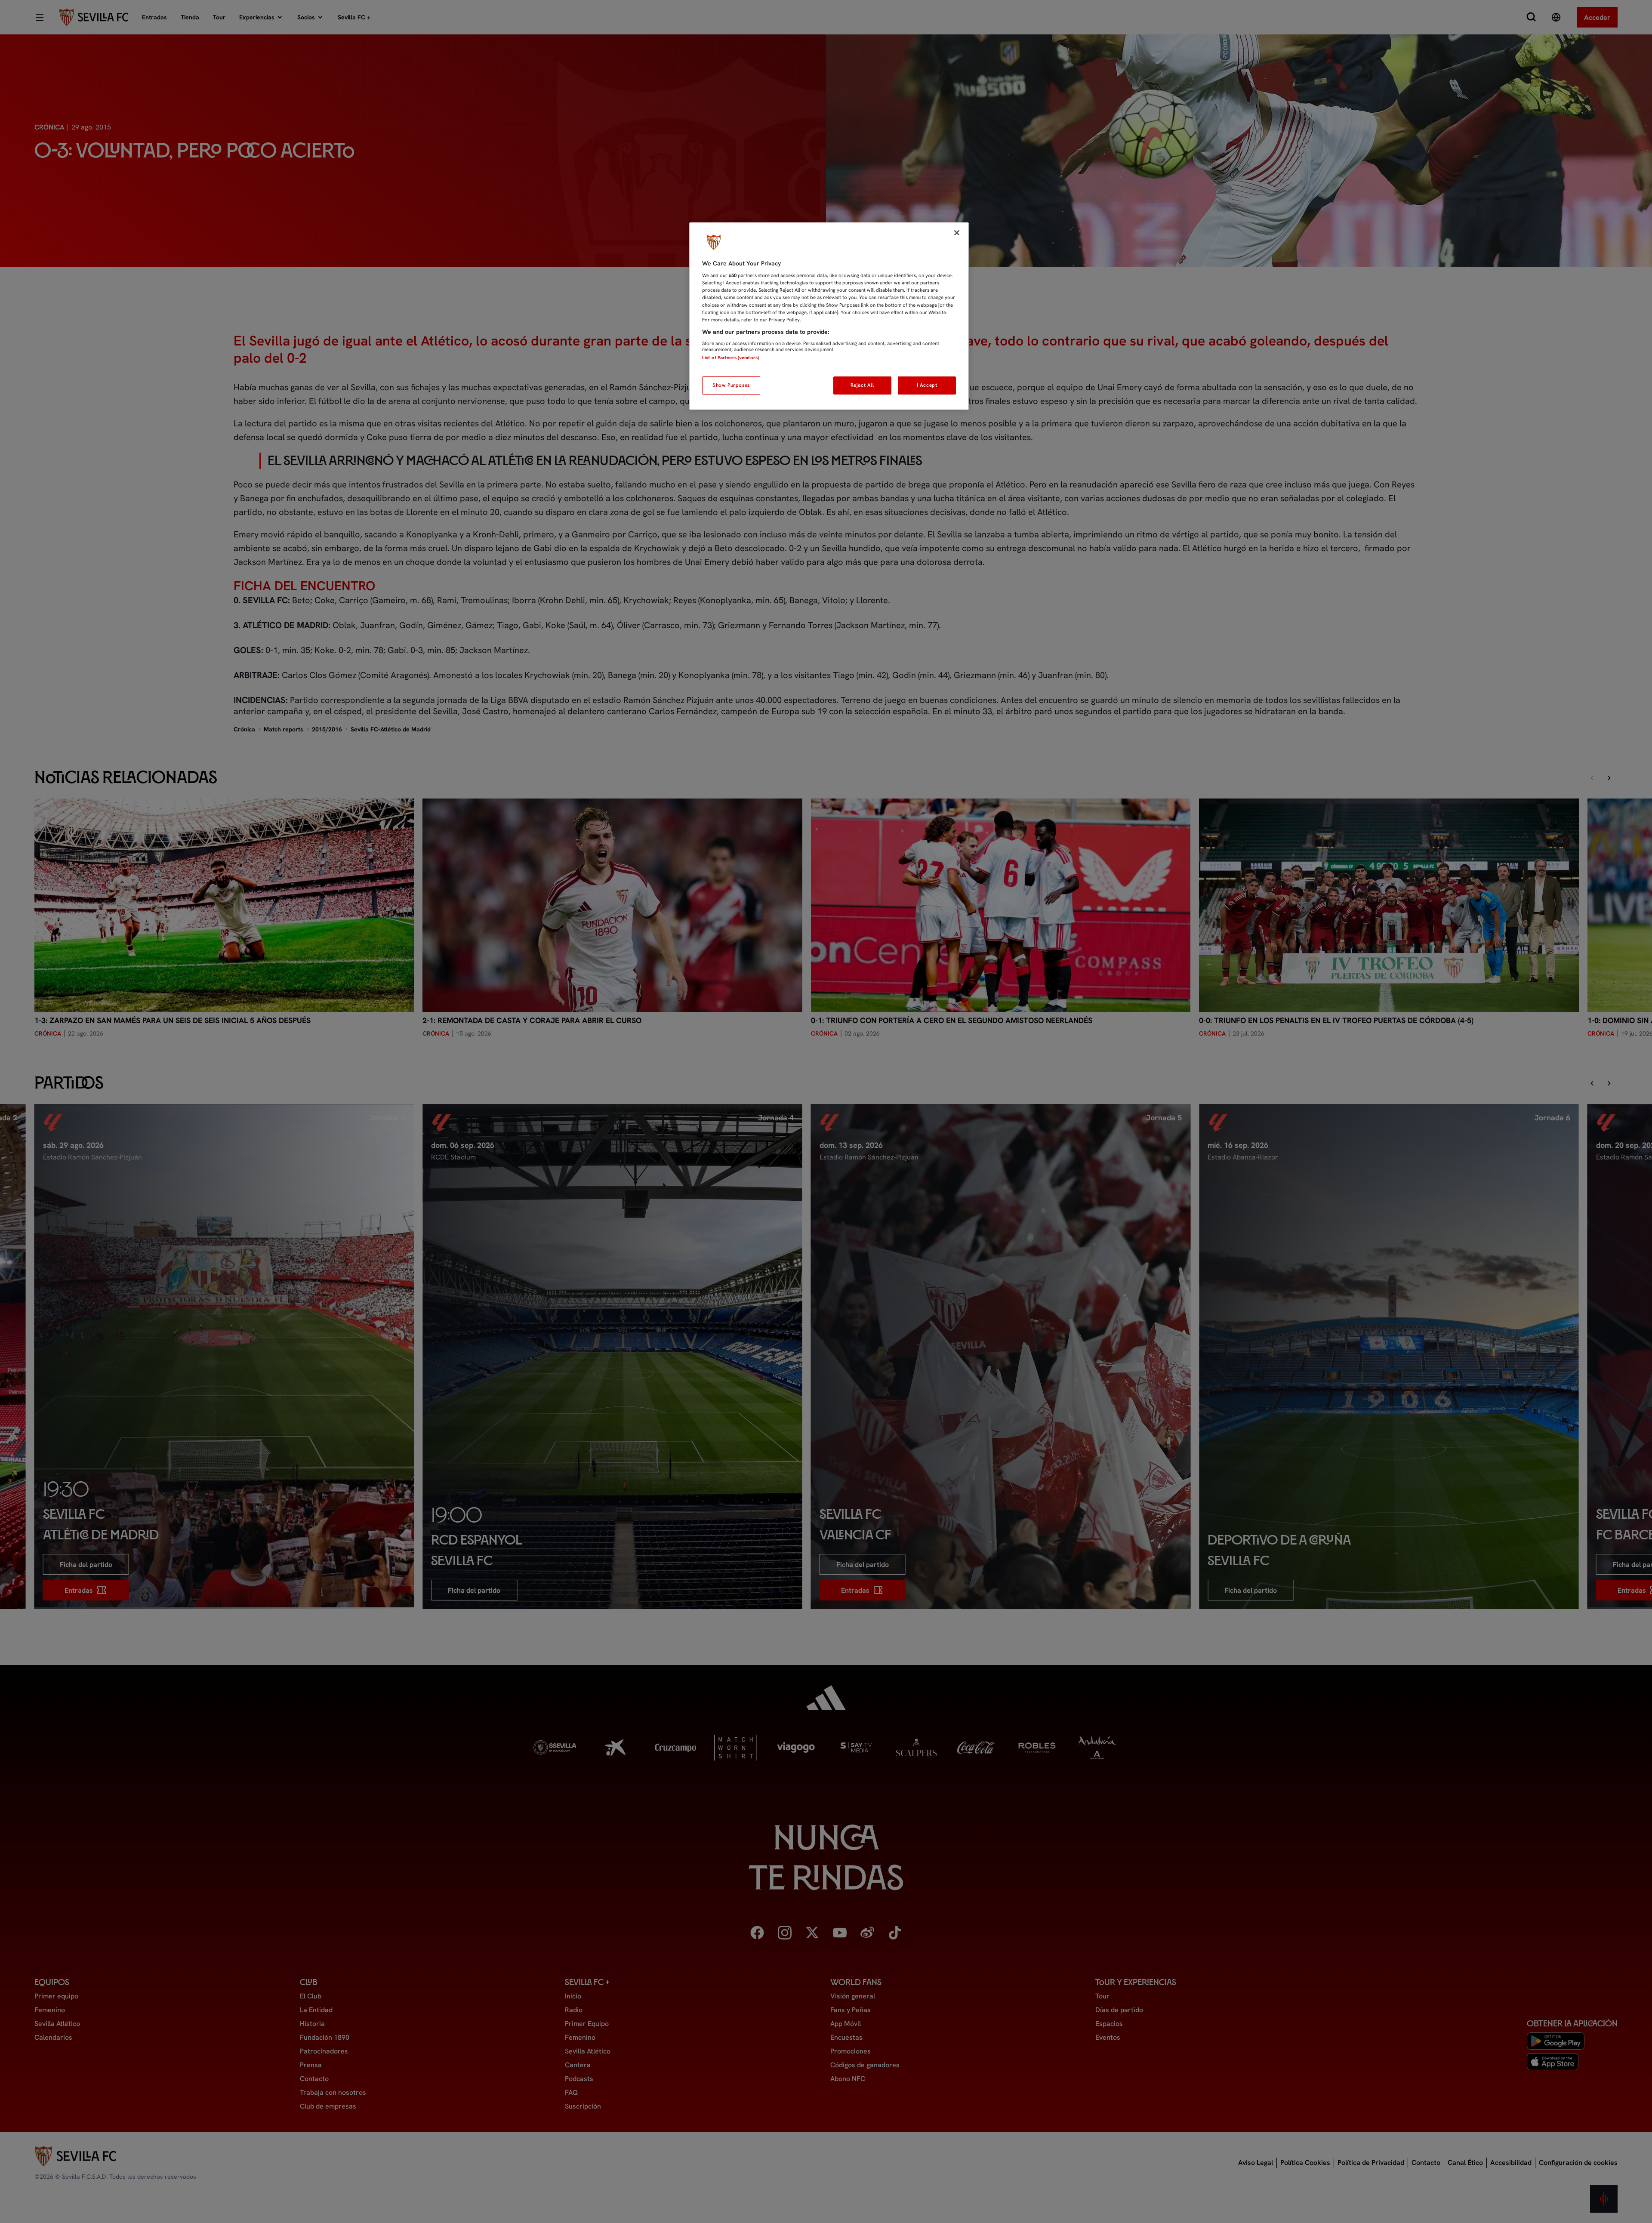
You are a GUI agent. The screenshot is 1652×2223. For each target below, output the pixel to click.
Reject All (862, 385)
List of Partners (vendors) (730, 358)
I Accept (927, 385)
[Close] (957, 233)
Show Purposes (731, 385)
